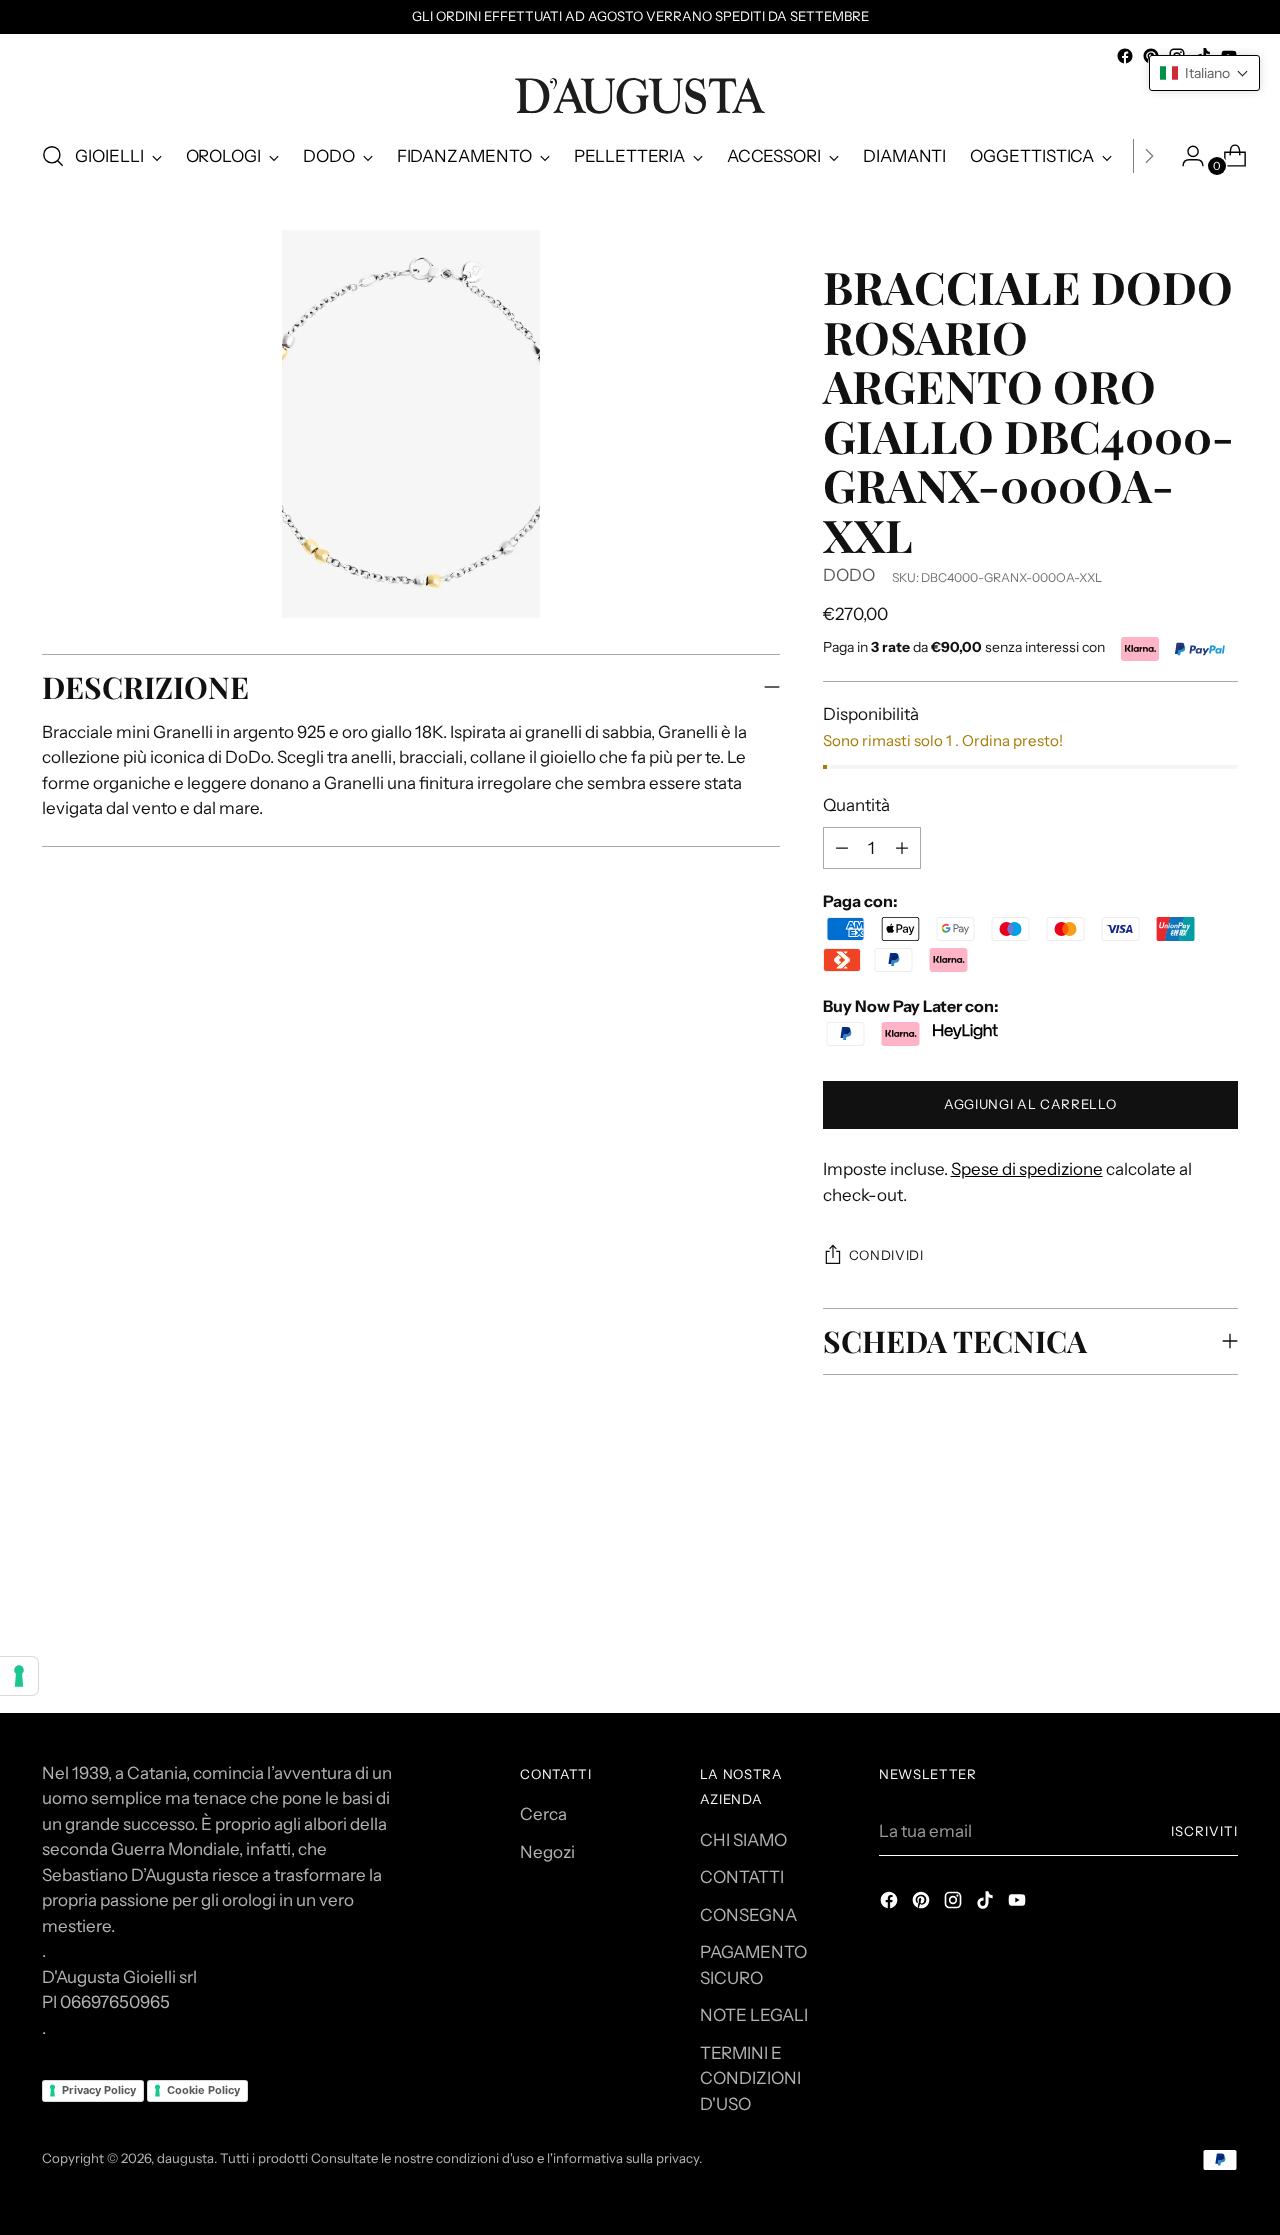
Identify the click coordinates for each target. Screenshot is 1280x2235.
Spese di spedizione (1027, 1169)
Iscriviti (1204, 1831)
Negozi (547, 1852)
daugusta (185, 2158)
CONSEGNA (748, 1915)
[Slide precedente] (1175, 1565)
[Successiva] (1149, 156)
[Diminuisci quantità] (902, 848)
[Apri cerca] (53, 156)
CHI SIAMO (743, 1840)
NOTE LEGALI (754, 2015)
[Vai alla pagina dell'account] (1185, 156)
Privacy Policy (99, 2090)
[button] (1204, 73)
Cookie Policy (203, 2090)
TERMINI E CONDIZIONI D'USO (750, 2078)
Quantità (856, 805)
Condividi (886, 1255)
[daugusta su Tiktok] (987, 1904)
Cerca (543, 1814)
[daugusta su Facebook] (1125, 56)
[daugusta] (640, 96)
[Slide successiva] (1221, 1564)
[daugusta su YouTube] (1019, 1904)
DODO (849, 575)
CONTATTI (742, 1877)
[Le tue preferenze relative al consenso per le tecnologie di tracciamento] (19, 1676)
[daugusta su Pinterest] (923, 1904)
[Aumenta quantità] (842, 848)
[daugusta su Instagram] (955, 1904)
